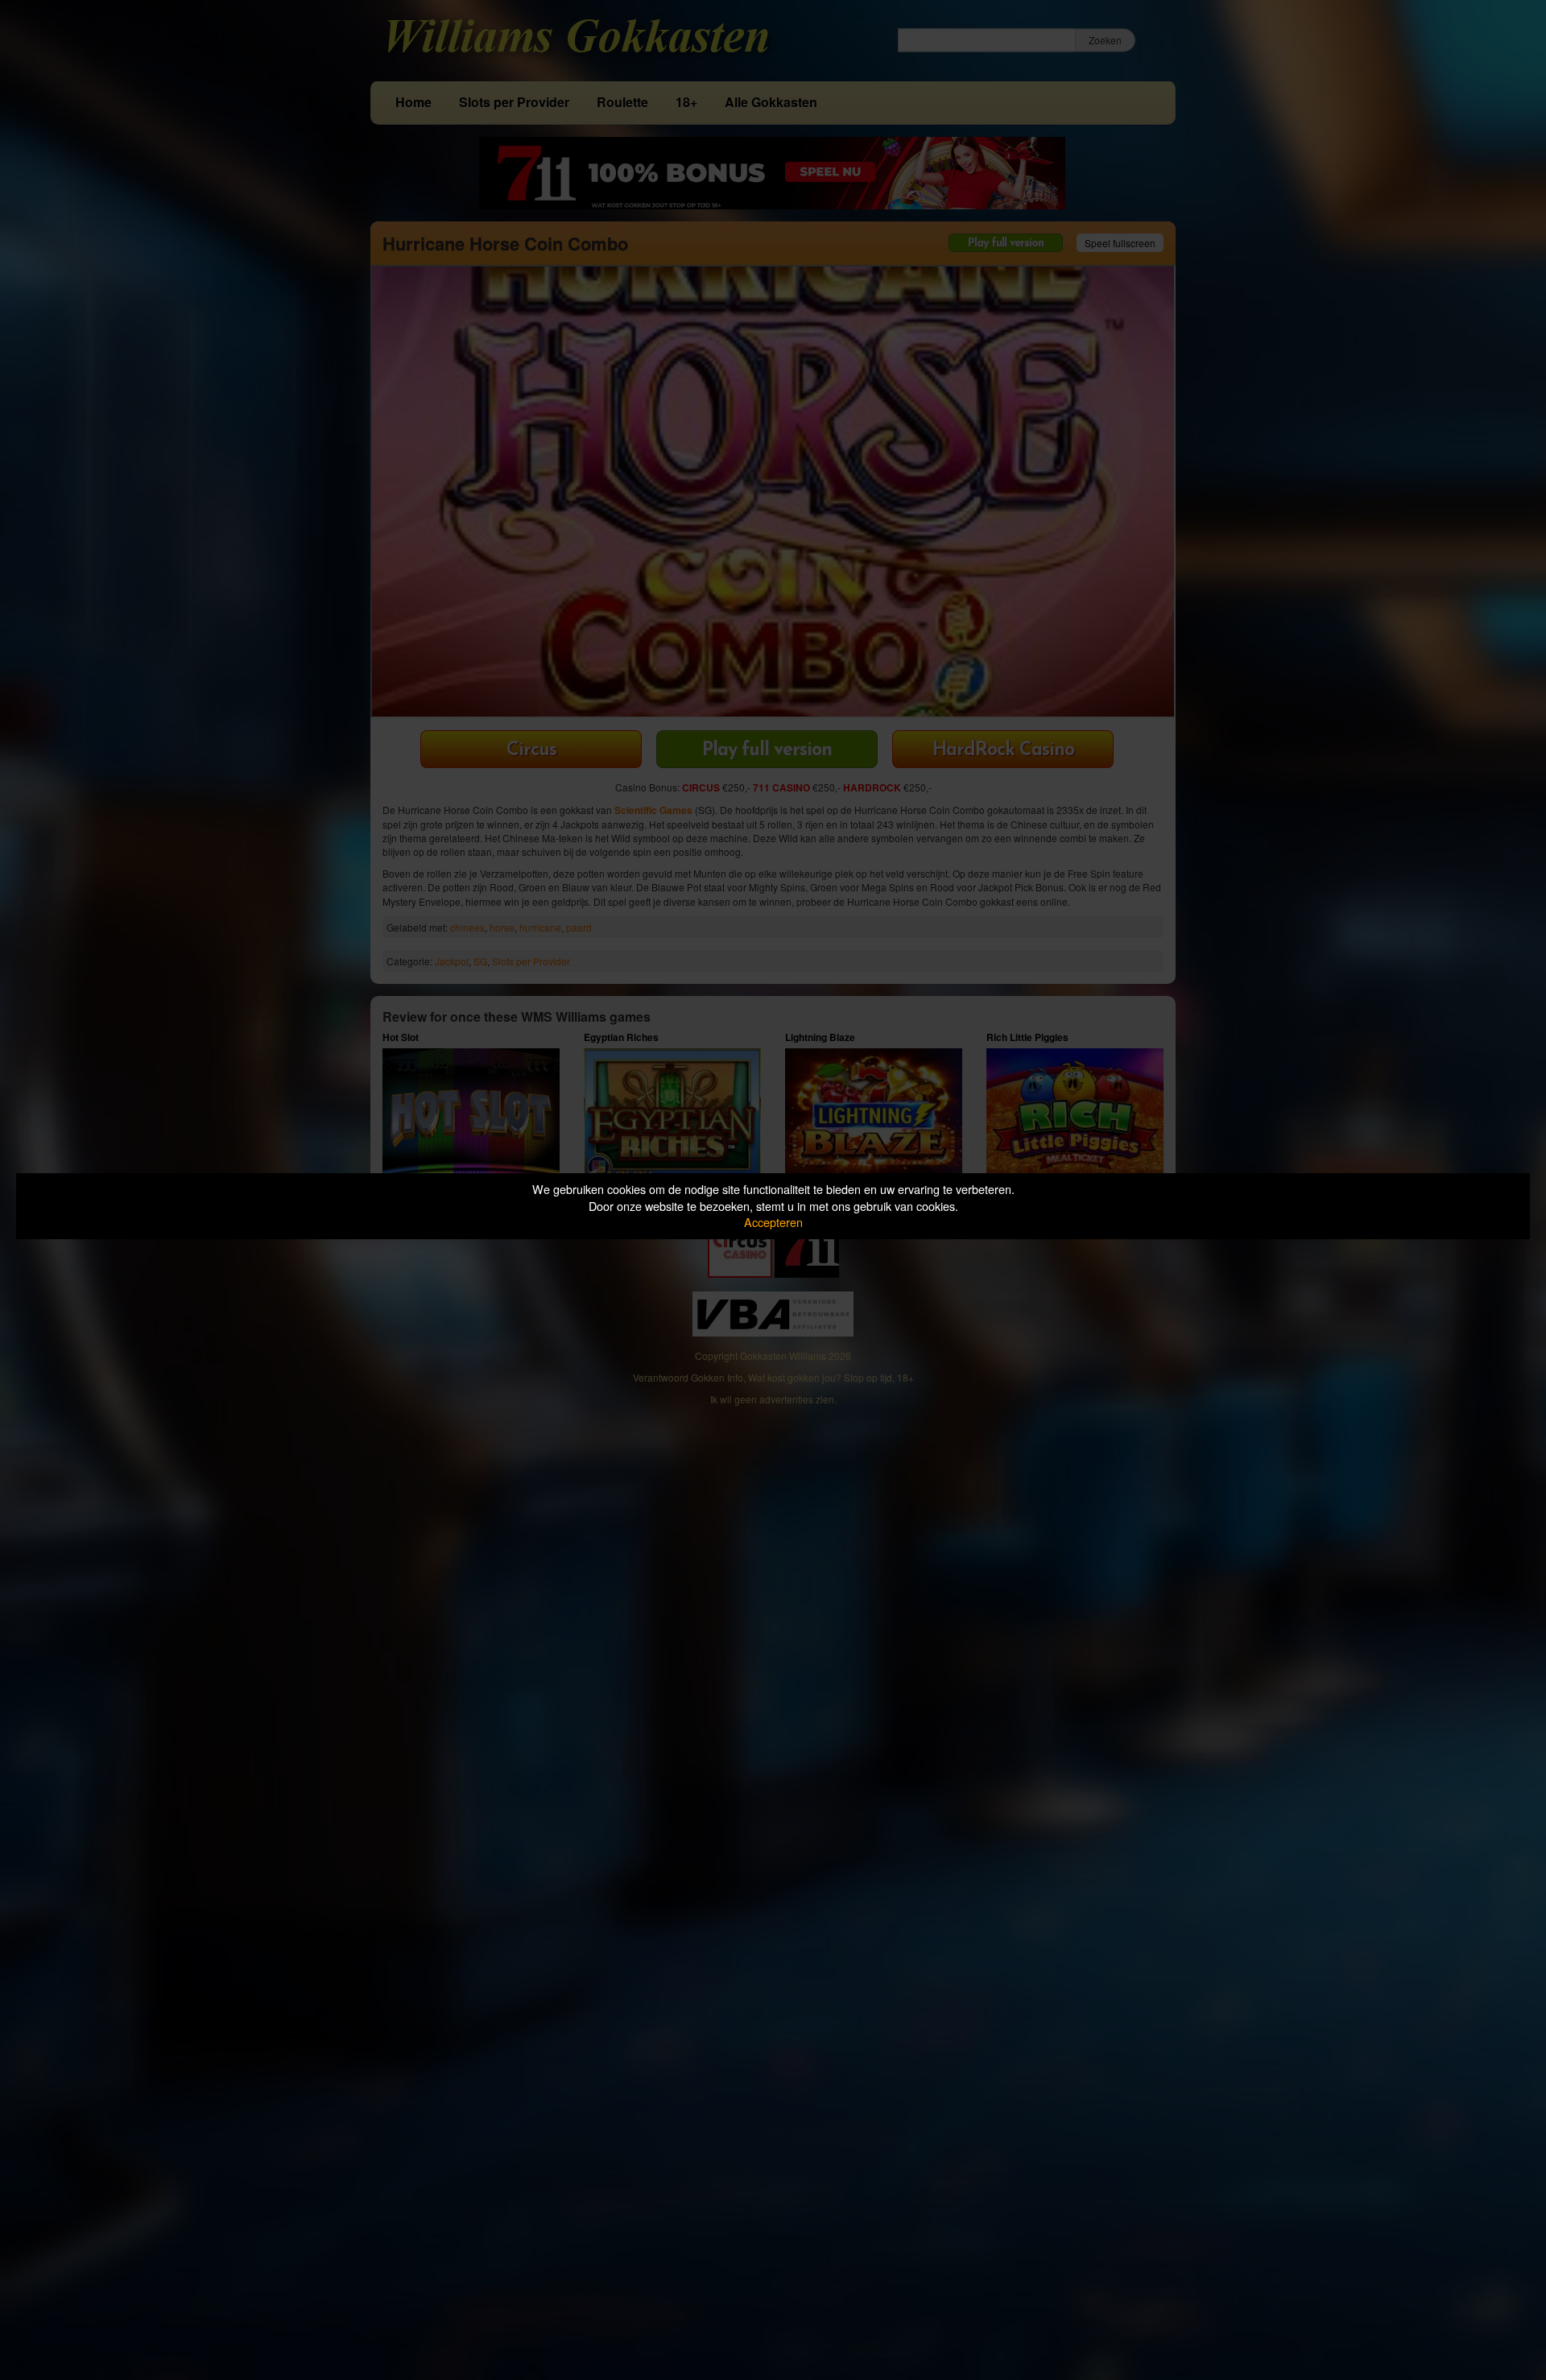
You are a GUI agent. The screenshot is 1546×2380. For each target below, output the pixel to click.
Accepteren (773, 1222)
